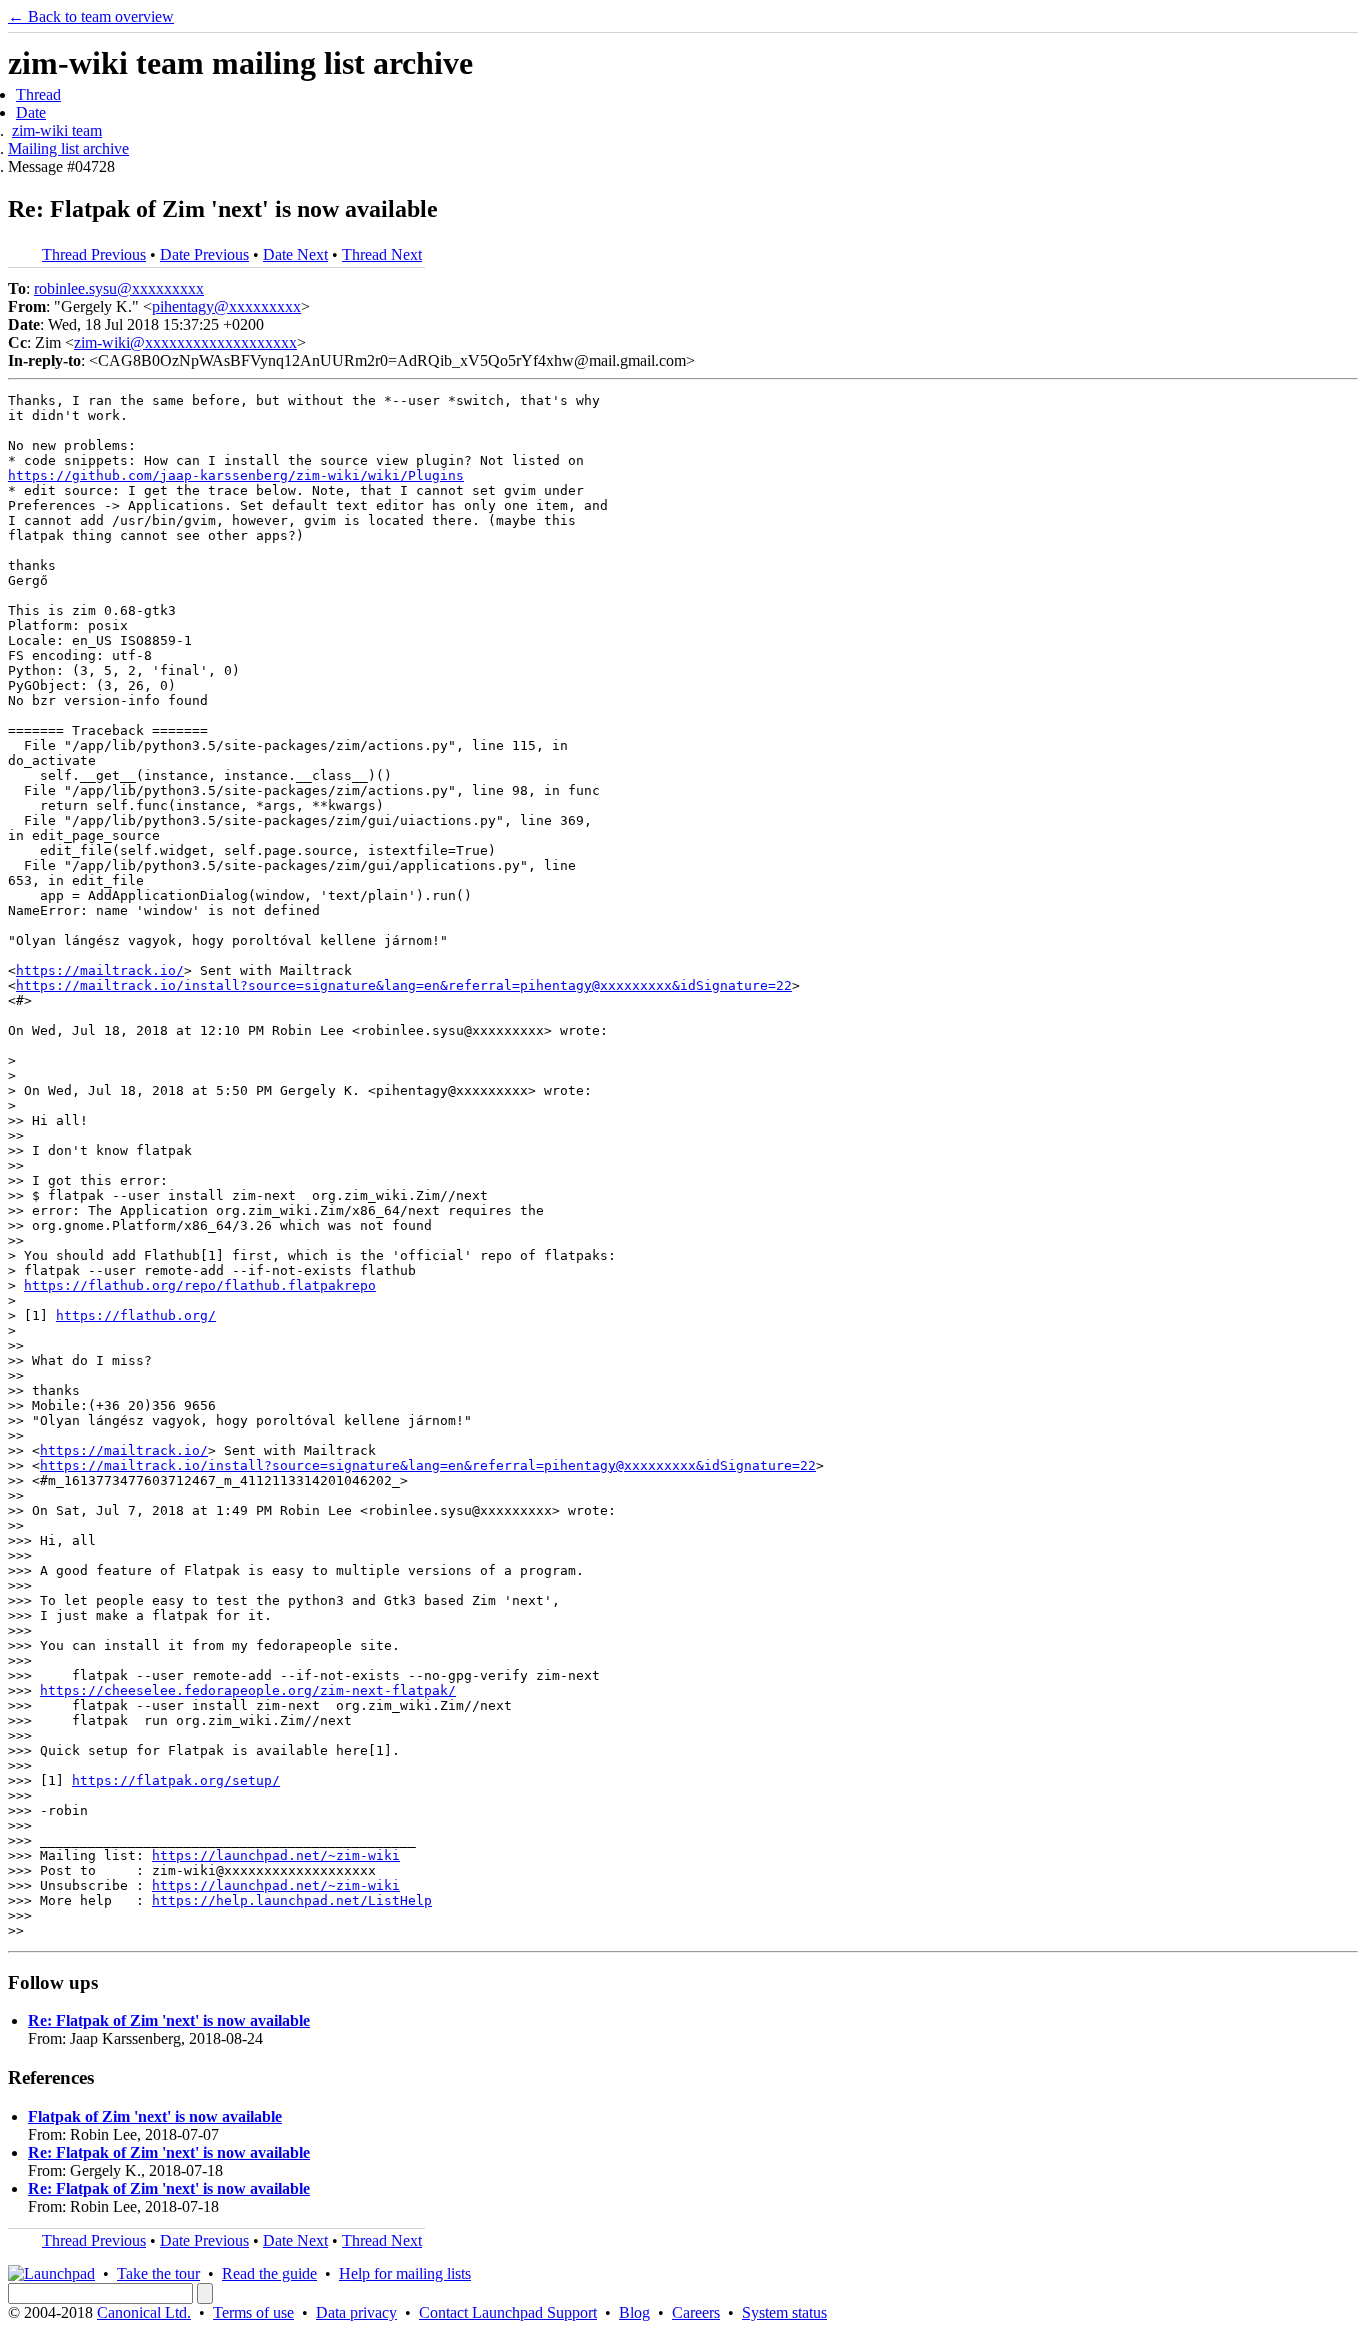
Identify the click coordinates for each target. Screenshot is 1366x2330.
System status (784, 2312)
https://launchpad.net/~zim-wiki (276, 1855)
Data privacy (356, 2312)
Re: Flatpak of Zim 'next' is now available (169, 2020)
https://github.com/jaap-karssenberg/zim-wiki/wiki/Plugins (236, 475)
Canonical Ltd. (144, 2312)
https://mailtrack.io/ (100, 970)
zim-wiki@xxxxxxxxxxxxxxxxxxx (185, 342)
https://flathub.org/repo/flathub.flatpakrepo (200, 1285)
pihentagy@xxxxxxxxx (226, 306)
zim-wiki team (57, 130)
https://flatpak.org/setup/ (176, 1780)
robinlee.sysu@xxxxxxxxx (119, 288)
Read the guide (269, 2273)
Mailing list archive (68, 148)
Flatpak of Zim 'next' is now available (155, 2116)
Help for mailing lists (405, 2273)
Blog (634, 2312)
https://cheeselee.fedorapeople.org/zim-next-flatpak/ (248, 1690)
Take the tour (158, 2273)
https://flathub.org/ (136, 1315)
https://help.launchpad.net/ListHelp (292, 1900)
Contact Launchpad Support (508, 2312)
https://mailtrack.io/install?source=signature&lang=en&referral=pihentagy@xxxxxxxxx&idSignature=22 (404, 985)
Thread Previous (94, 254)
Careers (696, 2312)
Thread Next (382, 254)
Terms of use (253, 2312)
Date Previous (204, 254)
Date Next (295, 254)
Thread (38, 94)
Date (31, 112)
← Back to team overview (91, 16)
